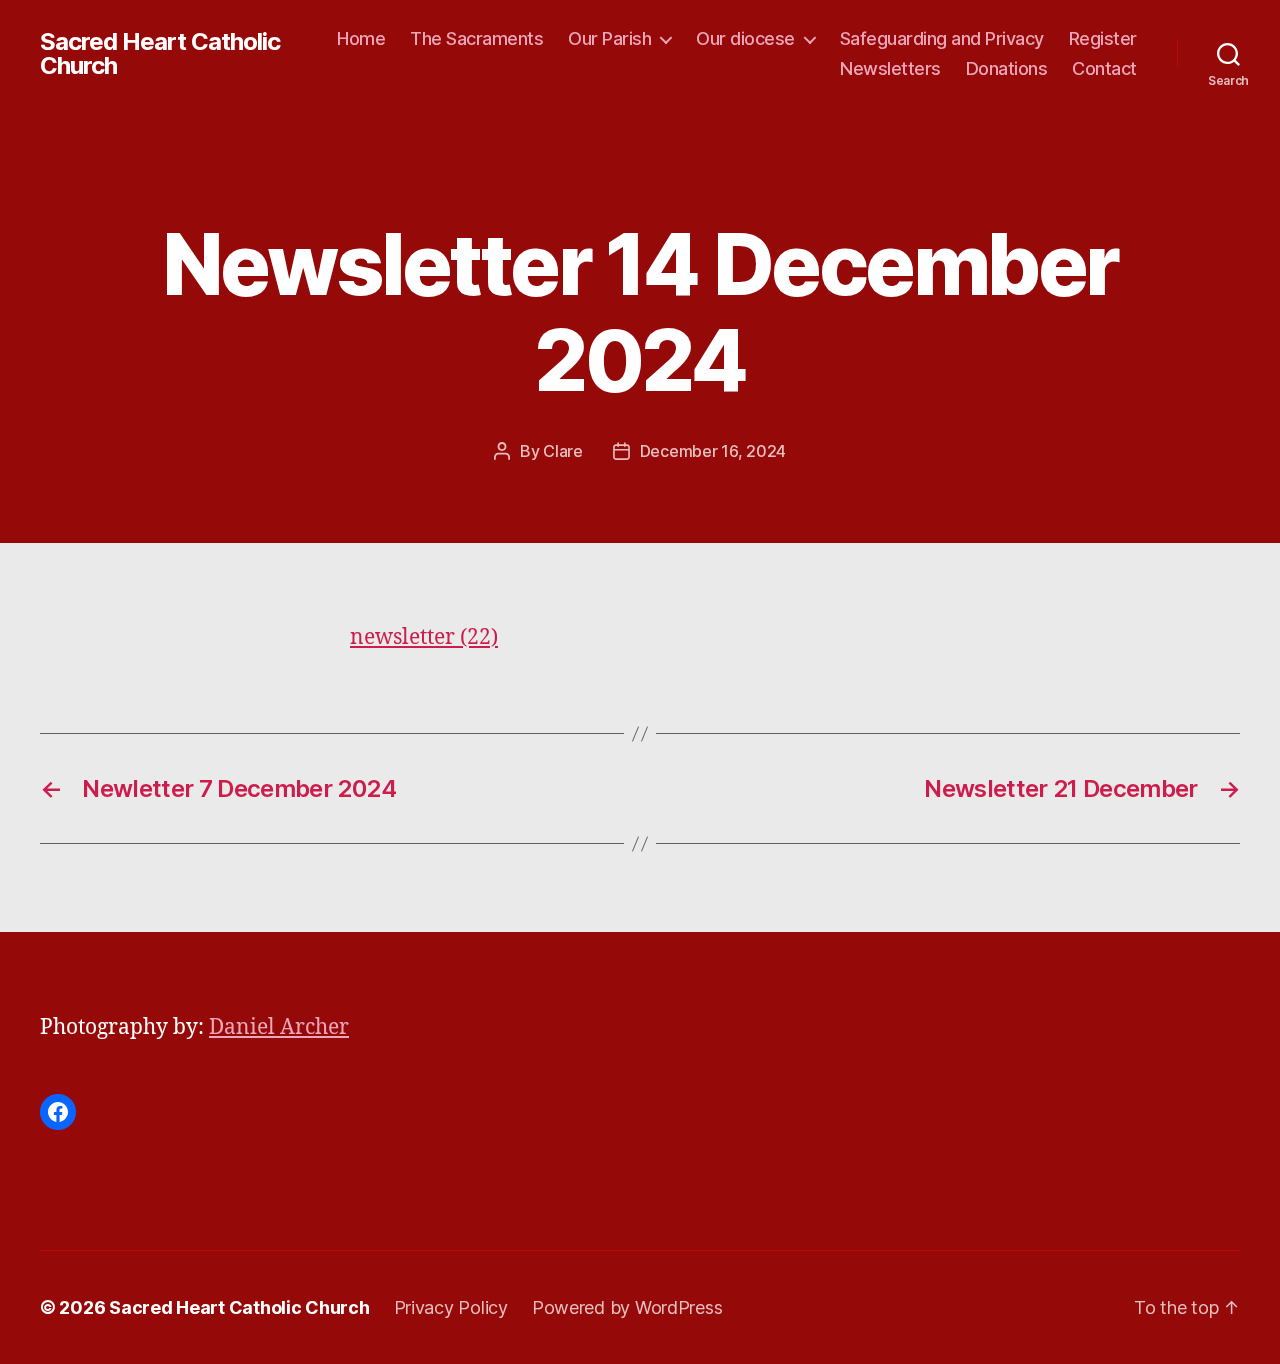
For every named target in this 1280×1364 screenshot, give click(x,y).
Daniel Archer (279, 1027)
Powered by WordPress (627, 1307)
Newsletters (890, 68)
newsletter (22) (424, 637)
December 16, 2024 (713, 451)
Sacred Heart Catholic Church (160, 54)
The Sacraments (476, 38)
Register (1103, 38)
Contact (1104, 68)
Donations (1007, 68)
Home (361, 38)
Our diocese (745, 38)
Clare (563, 451)
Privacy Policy (451, 1307)
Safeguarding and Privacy (942, 38)
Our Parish (609, 38)
